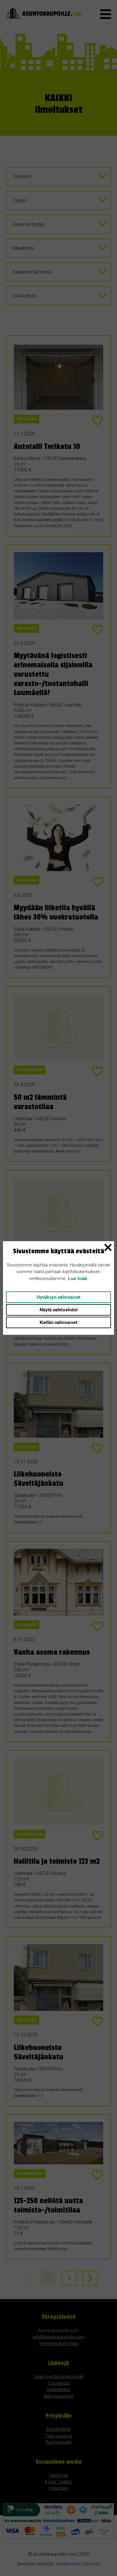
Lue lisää (78, 1279)
